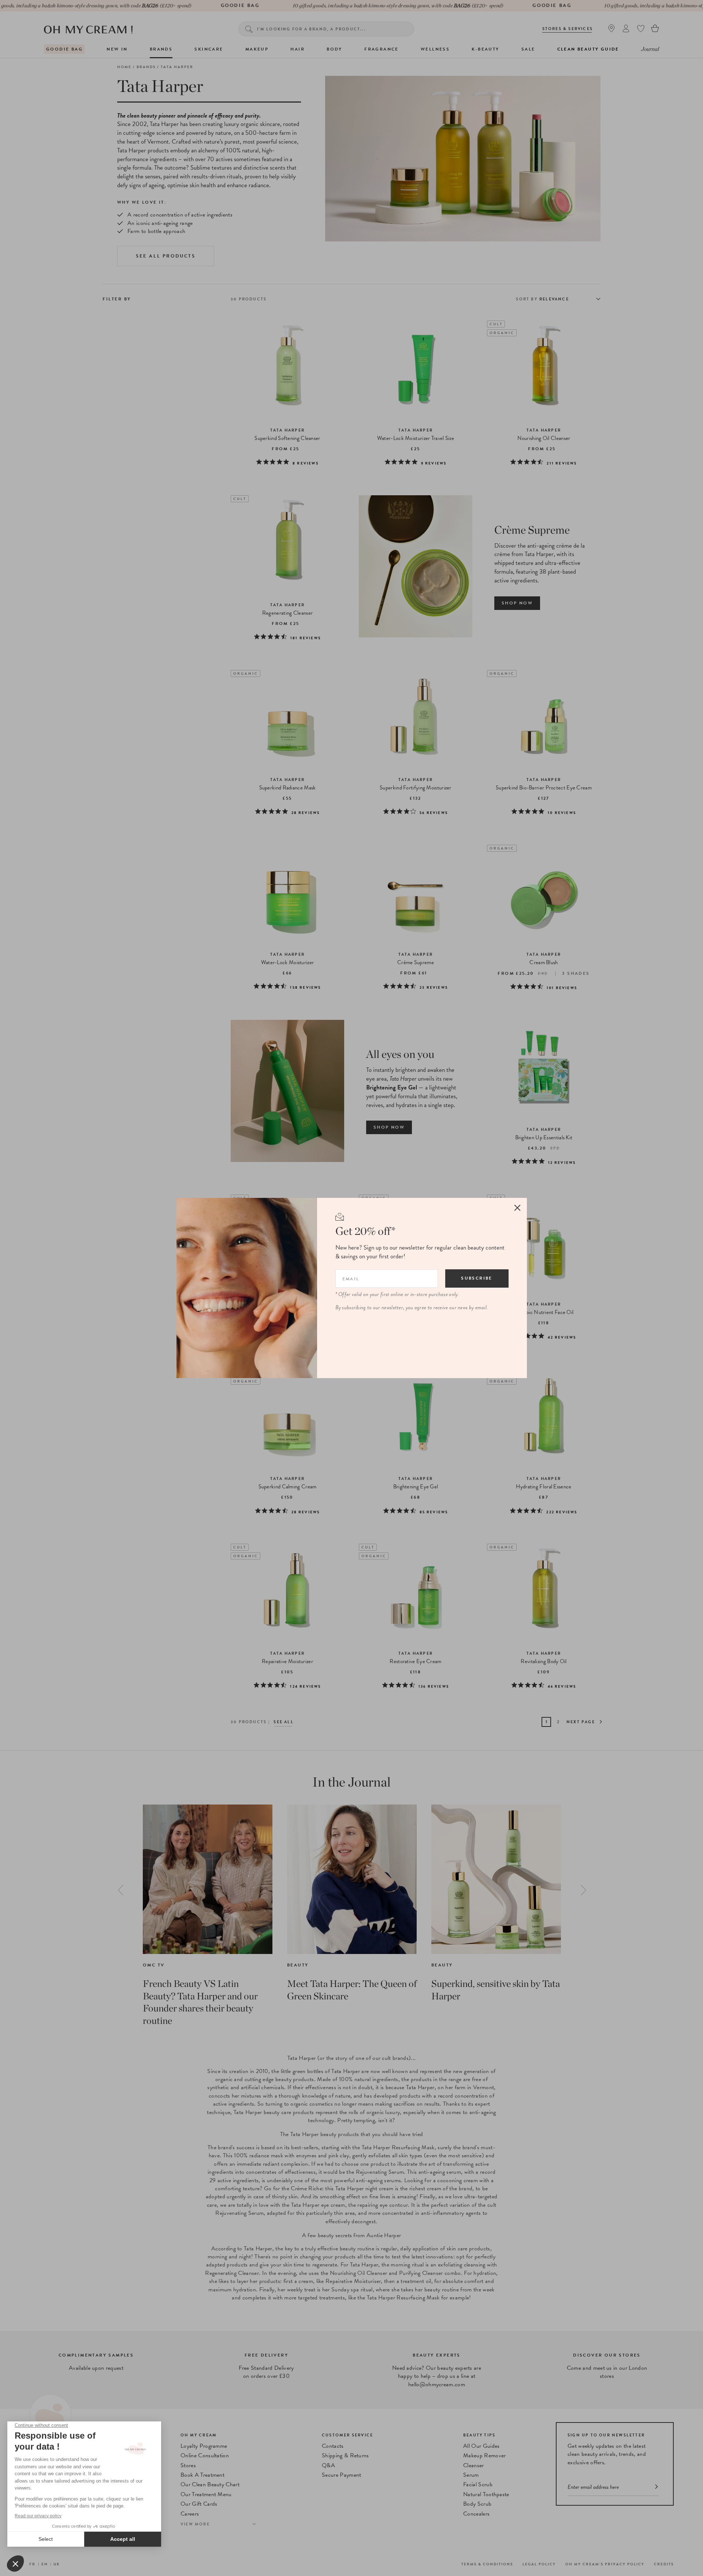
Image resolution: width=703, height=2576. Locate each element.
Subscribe (477, 1278)
